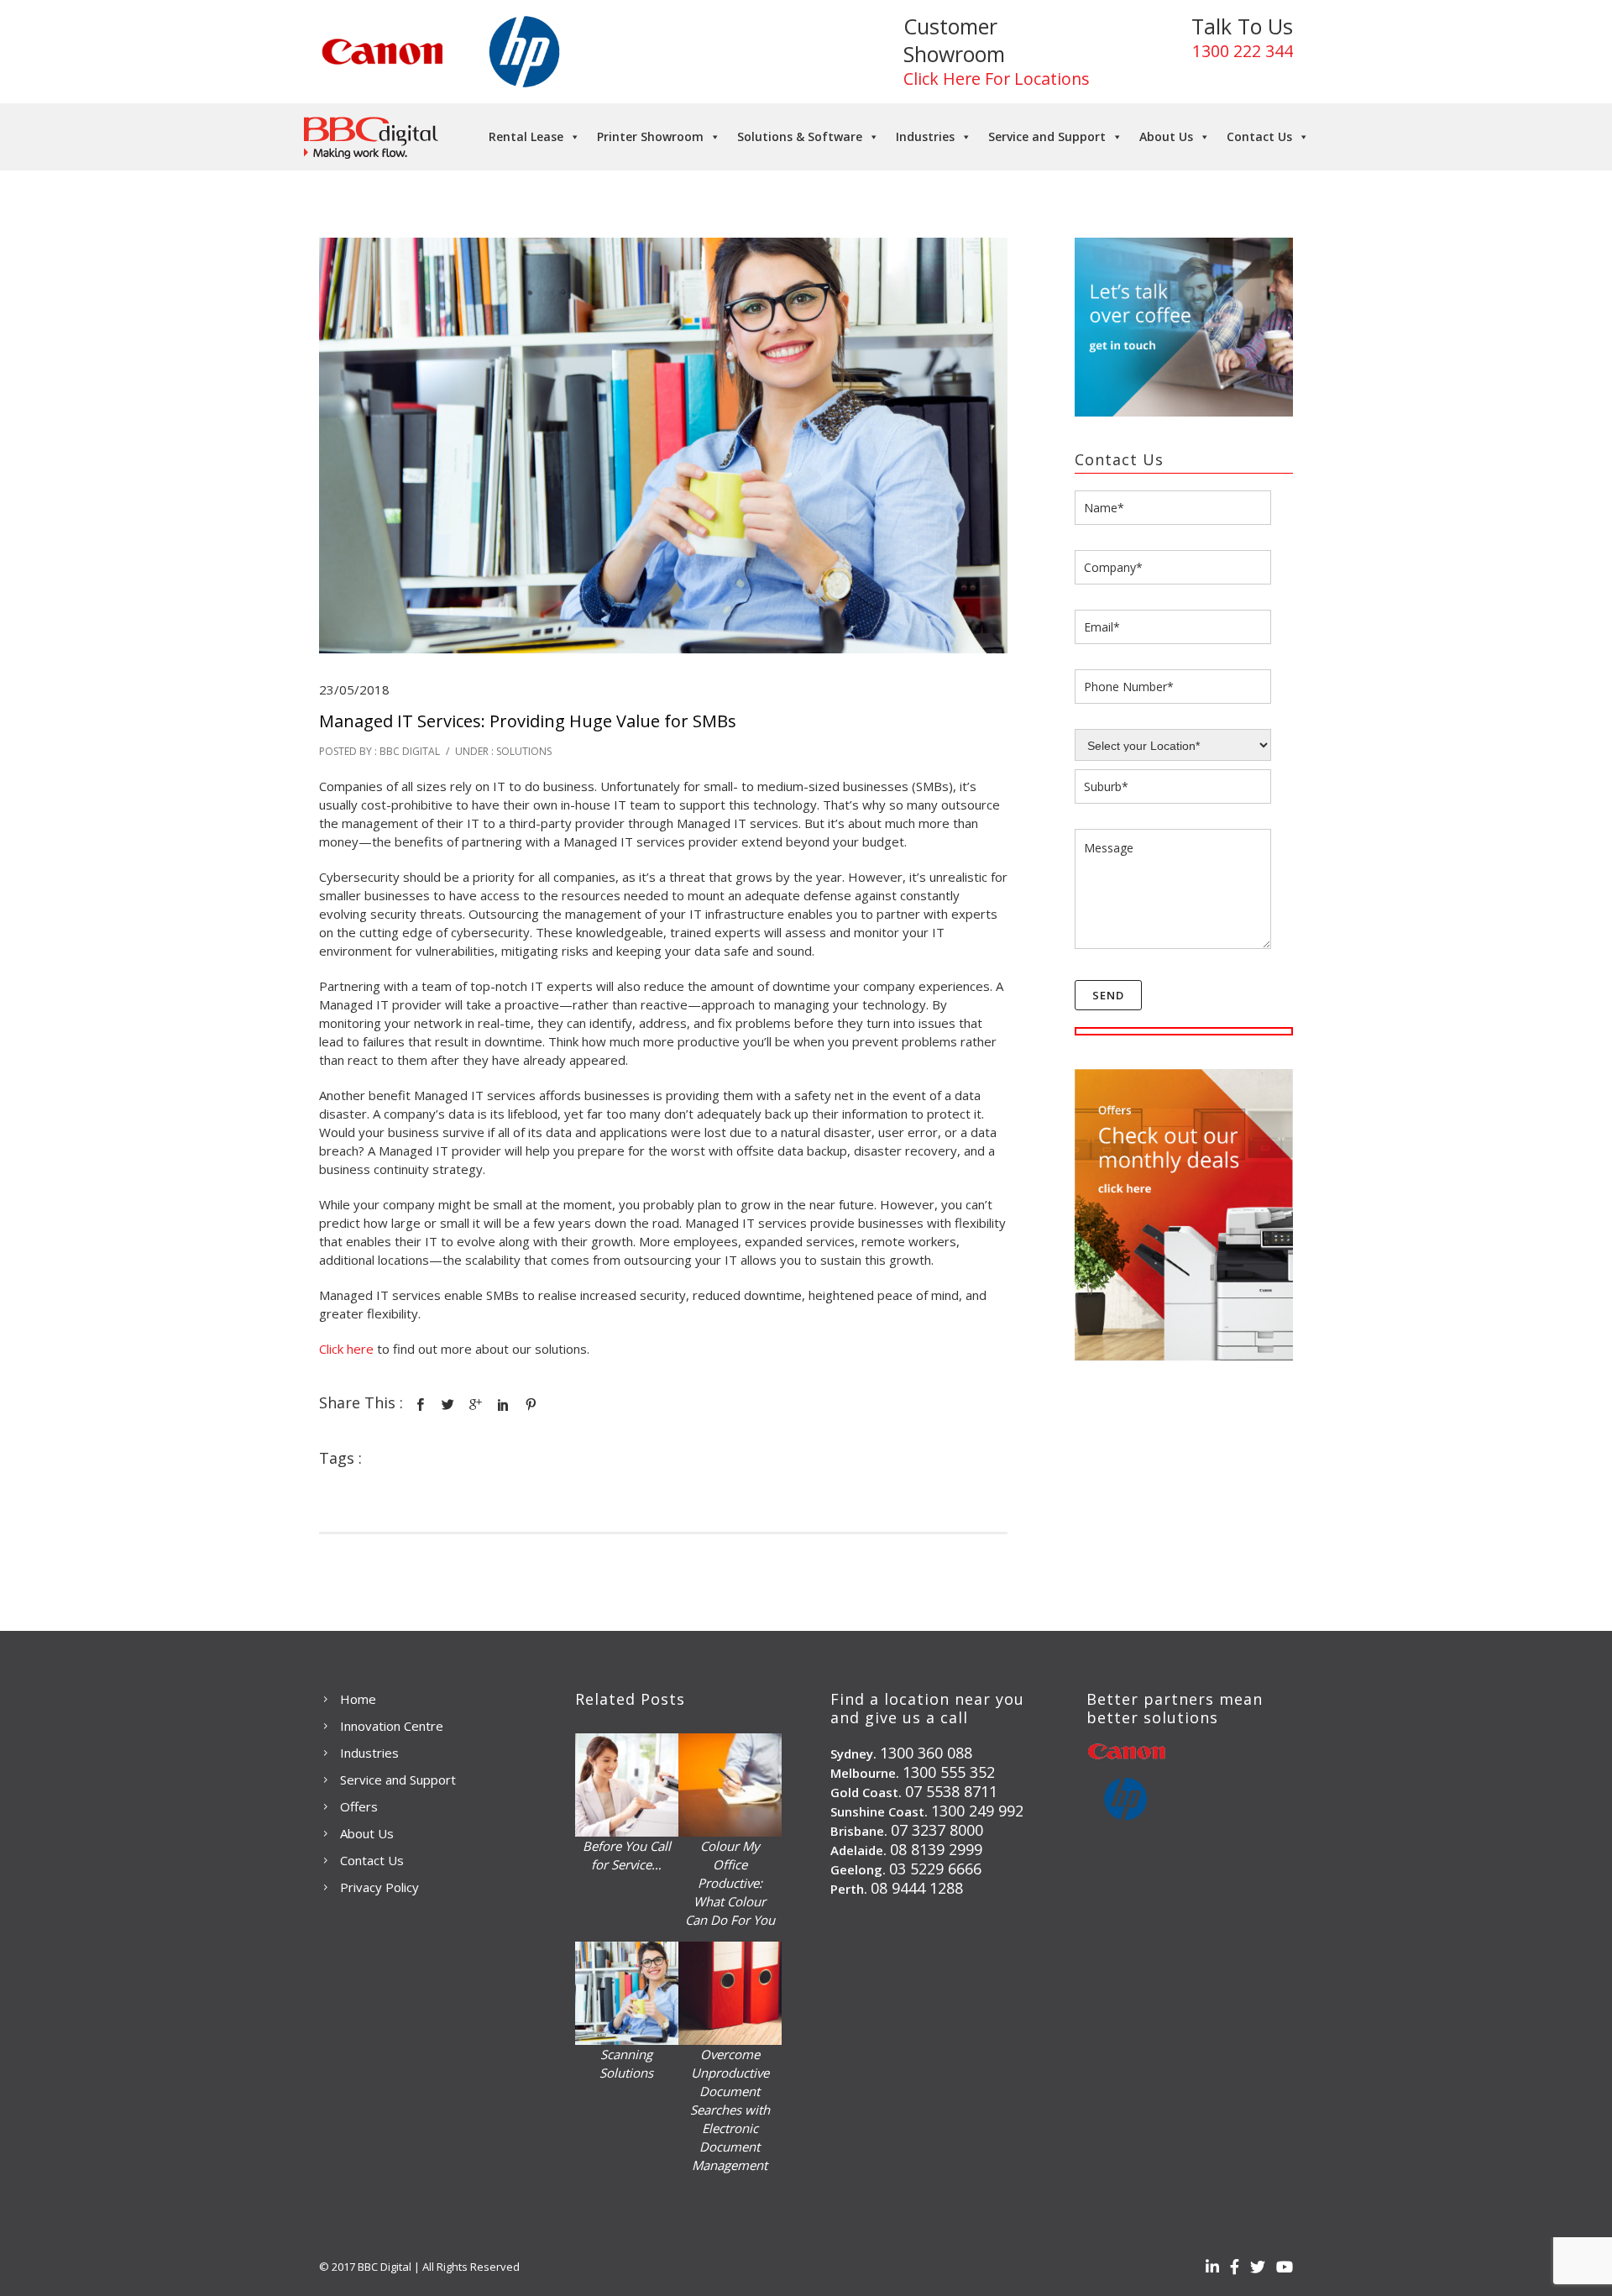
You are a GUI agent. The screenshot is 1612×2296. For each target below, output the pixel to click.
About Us (1166, 136)
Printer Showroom (650, 136)
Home (358, 1699)
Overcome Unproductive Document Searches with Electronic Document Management (730, 2110)
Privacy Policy (379, 1887)
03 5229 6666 (935, 1869)
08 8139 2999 (936, 1849)
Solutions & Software (800, 136)
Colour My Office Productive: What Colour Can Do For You (730, 1883)
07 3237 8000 (937, 1830)
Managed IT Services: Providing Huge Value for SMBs (528, 721)
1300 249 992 (977, 1811)
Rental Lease (526, 136)
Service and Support (1047, 136)
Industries (925, 136)
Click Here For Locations (997, 79)
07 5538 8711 (951, 1791)
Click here (348, 1349)
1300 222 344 (1243, 51)
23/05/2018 (354, 689)
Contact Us (1259, 136)
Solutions (523, 751)
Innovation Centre (392, 1726)
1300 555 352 (949, 1772)
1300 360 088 (926, 1753)
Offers (359, 1806)
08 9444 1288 (917, 1888)
